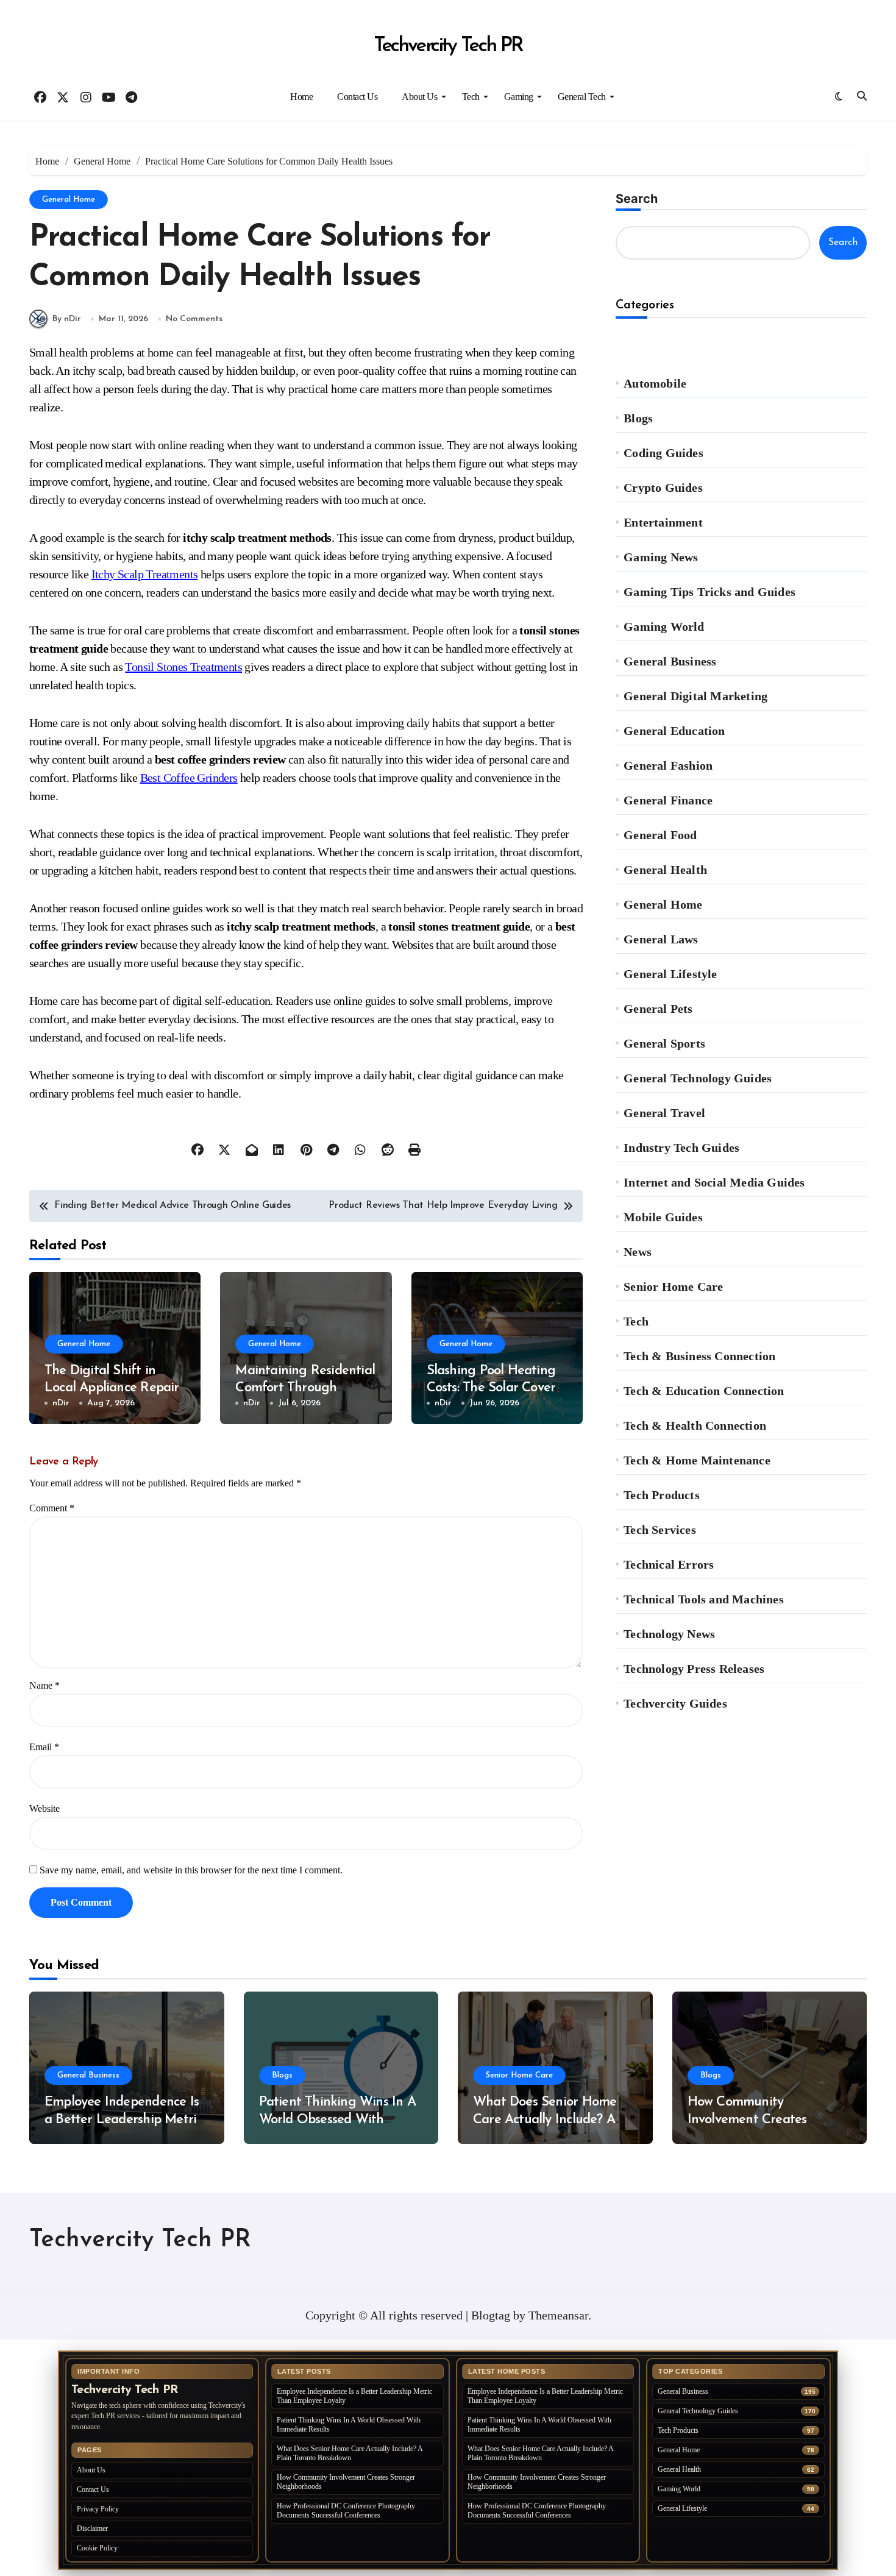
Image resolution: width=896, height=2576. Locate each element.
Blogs (638, 418)
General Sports (664, 1043)
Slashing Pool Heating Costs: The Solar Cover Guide (491, 1388)
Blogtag (491, 2315)
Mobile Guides (663, 1217)
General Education (674, 731)
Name (44, 1685)
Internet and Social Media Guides (714, 1182)
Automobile (655, 383)
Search (637, 199)
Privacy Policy (98, 2509)
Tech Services (660, 1530)
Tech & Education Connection (704, 1391)
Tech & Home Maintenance (697, 1460)
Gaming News (661, 557)
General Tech (582, 97)
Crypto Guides (663, 488)
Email (44, 1747)
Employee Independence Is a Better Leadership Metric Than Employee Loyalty (123, 2120)
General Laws (661, 939)
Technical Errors (669, 1564)
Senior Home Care (673, 1286)
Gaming (519, 97)
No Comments (194, 319)
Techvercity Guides (675, 1703)
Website (44, 1808)
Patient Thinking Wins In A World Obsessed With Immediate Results (337, 2120)
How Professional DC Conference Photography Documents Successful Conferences (346, 2510)
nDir (61, 1403)
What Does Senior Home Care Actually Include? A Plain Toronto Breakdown (546, 2120)
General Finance (668, 800)
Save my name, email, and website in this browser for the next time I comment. (191, 1870)
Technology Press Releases (694, 1669)
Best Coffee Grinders (189, 778)
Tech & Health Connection (695, 1425)
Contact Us (357, 97)
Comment (52, 1508)
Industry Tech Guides (681, 1148)
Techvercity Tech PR (448, 46)
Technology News (669, 1634)
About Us (419, 97)
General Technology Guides (698, 1078)
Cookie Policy (97, 2548)
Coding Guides (663, 453)
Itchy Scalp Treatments (145, 574)
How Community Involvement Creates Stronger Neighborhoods (760, 2120)
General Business (670, 661)
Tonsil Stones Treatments (183, 667)
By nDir (67, 319)
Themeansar (558, 2315)
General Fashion (668, 765)
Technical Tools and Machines (704, 1599)
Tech (471, 97)
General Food (660, 835)
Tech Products (662, 1495)
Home (301, 97)
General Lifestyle (670, 974)
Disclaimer (92, 2528)
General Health (665, 870)
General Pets (658, 1009)
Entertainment (663, 522)
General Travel (664, 1113)
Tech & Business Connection (699, 1356)
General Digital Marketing (695, 696)
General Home (69, 200)
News (638, 1252)
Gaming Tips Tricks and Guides (709, 592)
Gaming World (664, 626)
